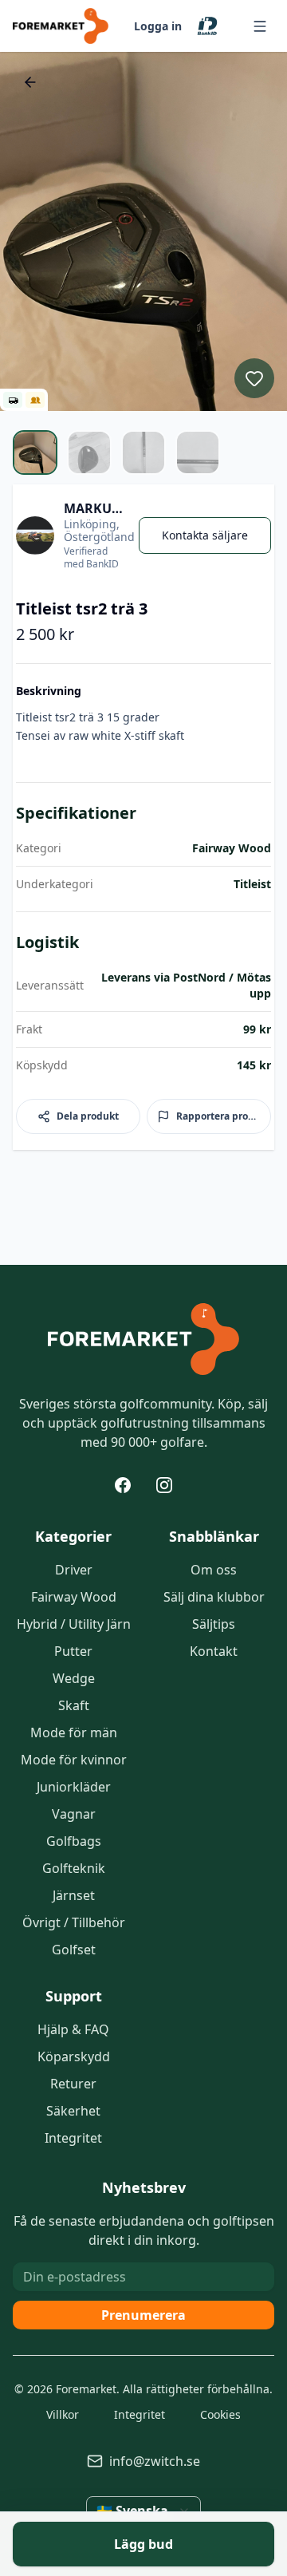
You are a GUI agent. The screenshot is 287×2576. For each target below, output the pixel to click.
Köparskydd (74, 2056)
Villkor (63, 2414)
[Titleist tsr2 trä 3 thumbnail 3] (143, 452)
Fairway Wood (74, 1597)
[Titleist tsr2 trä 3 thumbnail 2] (89, 452)
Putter (73, 1651)
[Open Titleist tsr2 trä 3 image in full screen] (143, 231)
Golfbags (74, 1841)
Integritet (73, 2138)
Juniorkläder (74, 1787)
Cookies (220, 2414)
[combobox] (143, 2511)
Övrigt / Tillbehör (74, 1922)
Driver (74, 1570)
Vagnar (74, 1814)
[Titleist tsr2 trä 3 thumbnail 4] (198, 452)
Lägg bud (143, 2544)
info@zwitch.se (155, 2461)
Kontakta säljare (205, 535)
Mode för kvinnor (74, 1760)
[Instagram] (164, 1485)
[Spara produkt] (254, 378)
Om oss (214, 1570)
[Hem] (143, 1339)
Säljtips (214, 1624)
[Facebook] (123, 1485)
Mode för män (74, 1732)
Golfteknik (74, 1868)
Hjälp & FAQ (73, 2029)
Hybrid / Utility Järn (74, 1624)
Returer (73, 2084)
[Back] (30, 82)
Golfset (74, 1950)
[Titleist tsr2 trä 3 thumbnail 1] (35, 452)
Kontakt (214, 1651)
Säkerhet (73, 2111)
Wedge (74, 1678)
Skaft (74, 1705)
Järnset (74, 1895)
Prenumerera (143, 2315)
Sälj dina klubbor (214, 1597)
